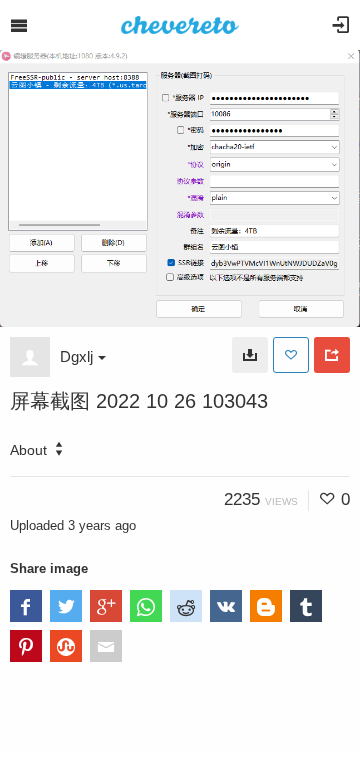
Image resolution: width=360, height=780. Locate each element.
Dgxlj (76, 356)
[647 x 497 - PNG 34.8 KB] (250, 355)
